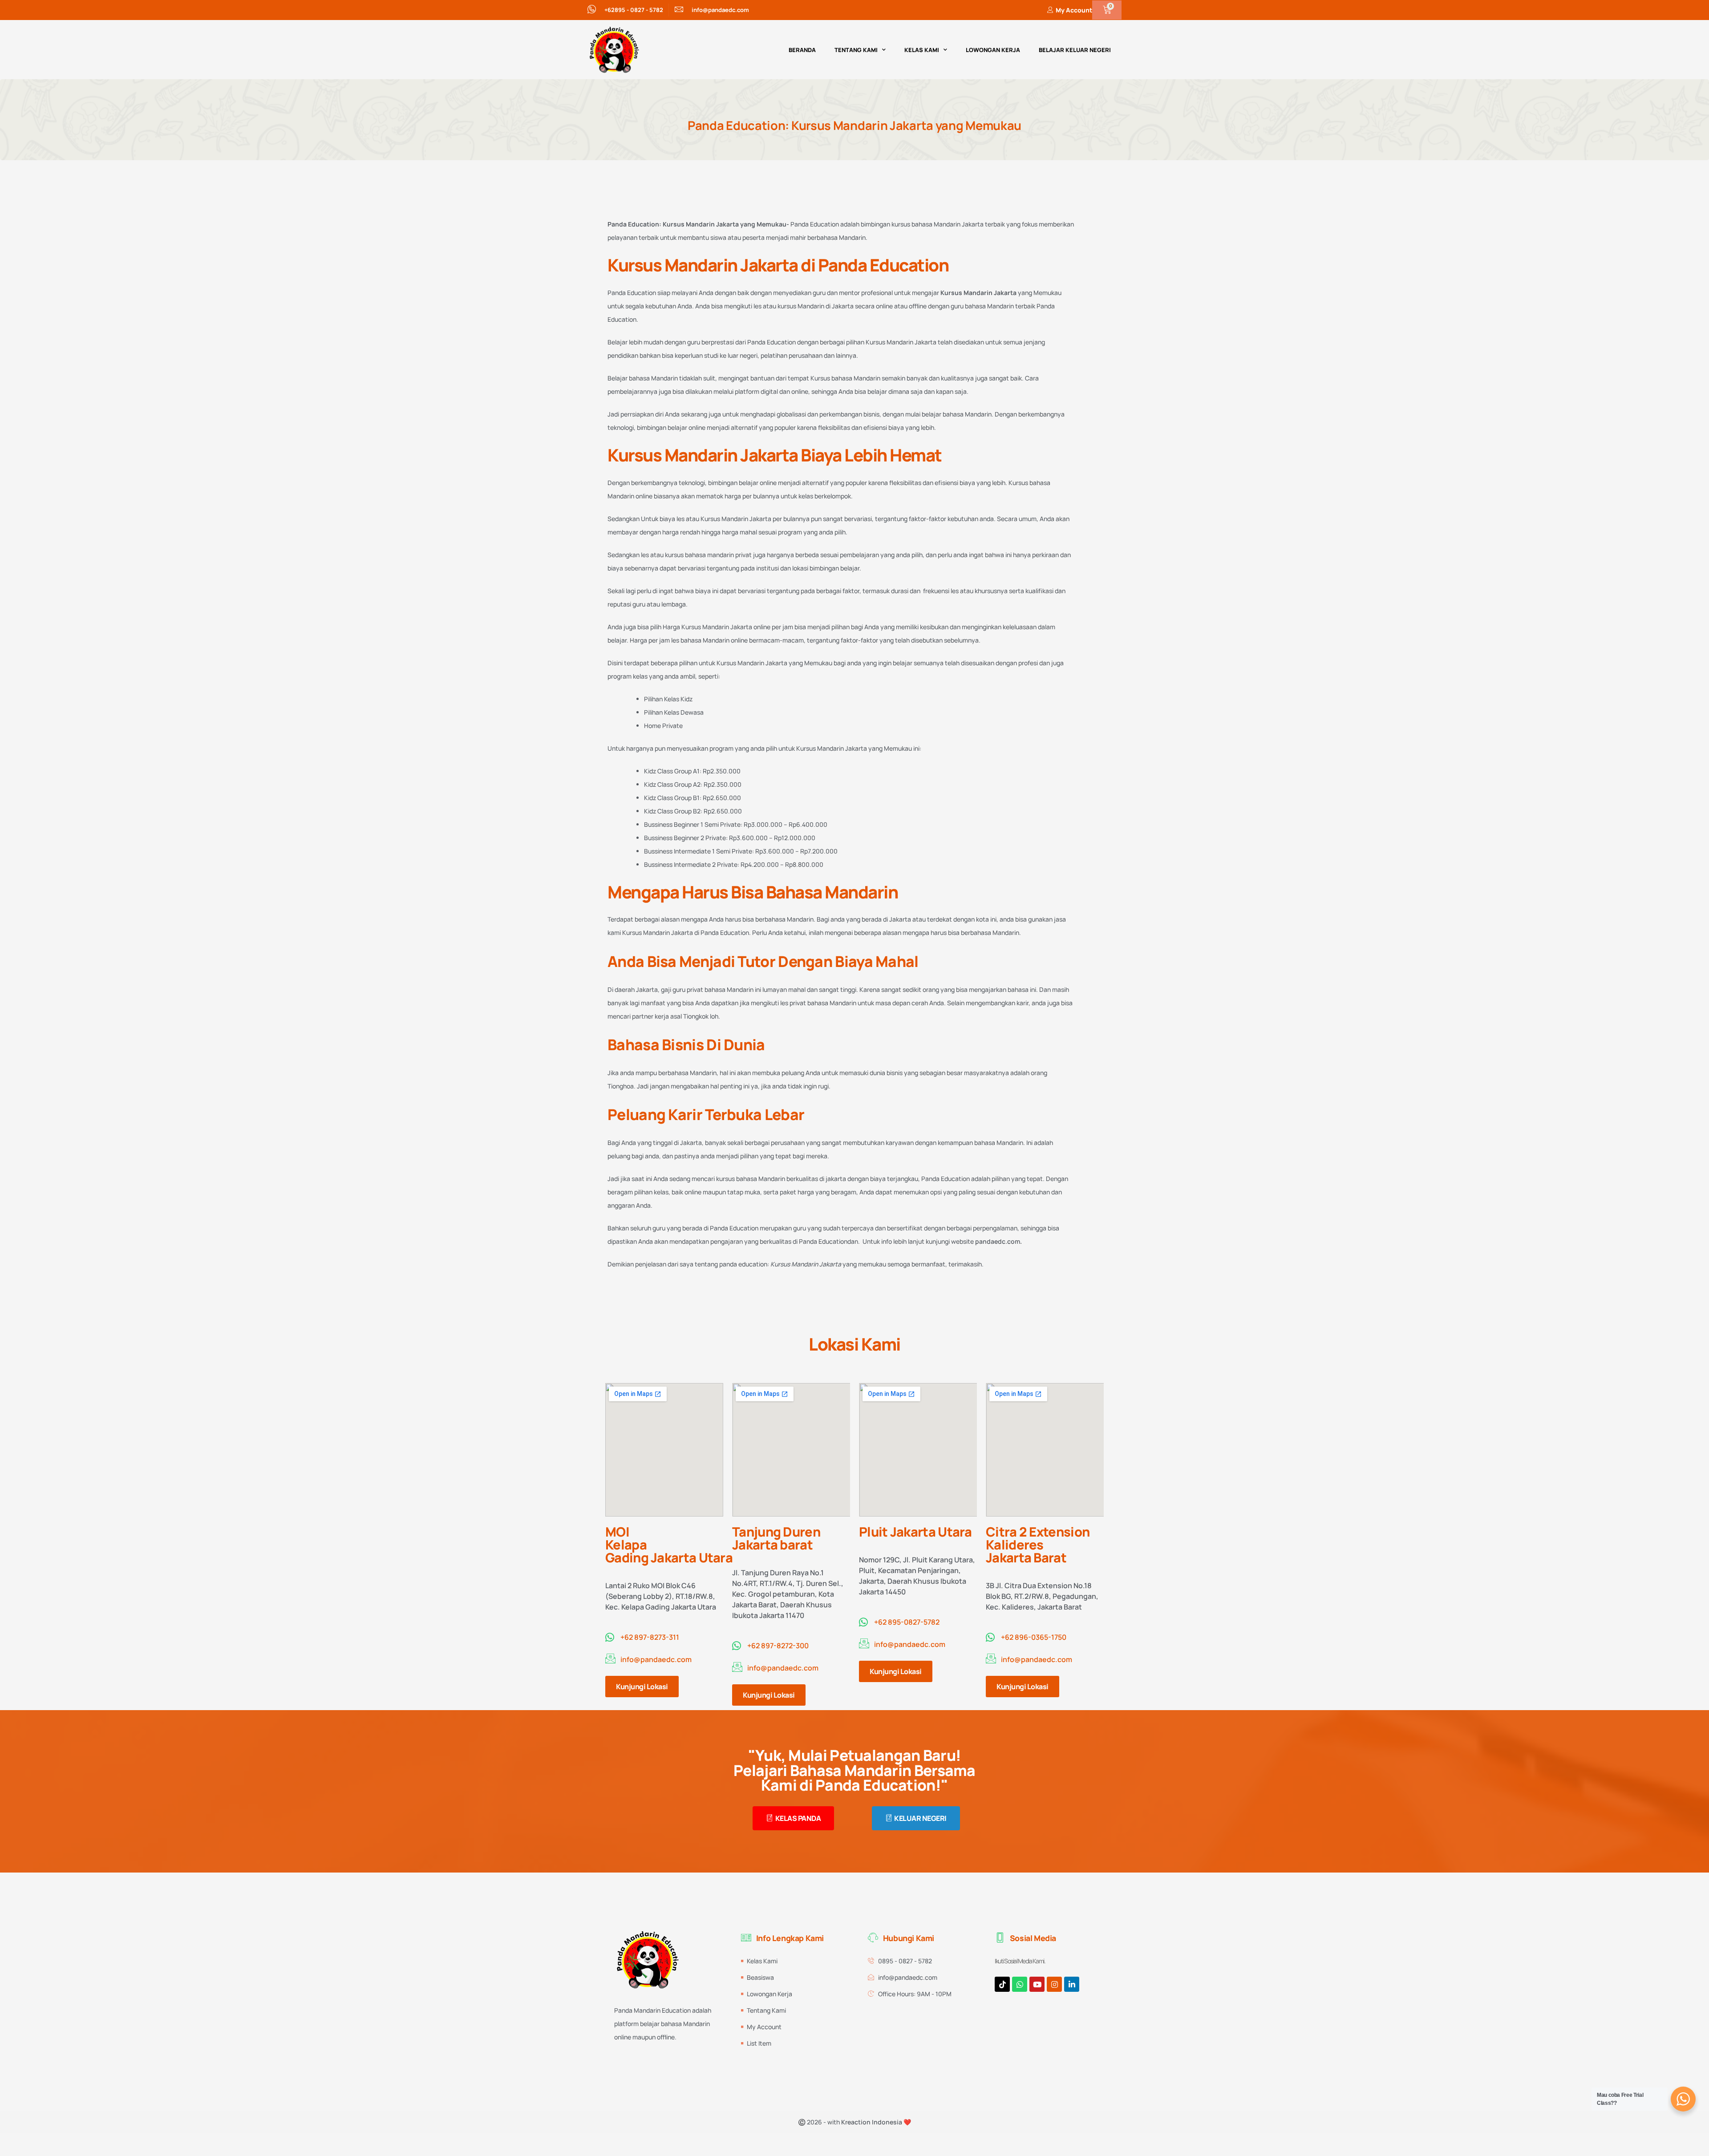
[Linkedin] (1072, 1984)
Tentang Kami (856, 50)
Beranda (802, 50)
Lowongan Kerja (993, 50)
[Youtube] (1037, 1984)
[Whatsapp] (1020, 1984)
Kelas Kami (922, 50)
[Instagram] (1054, 1984)
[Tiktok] (1002, 1984)
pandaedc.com (998, 1241)
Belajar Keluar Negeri (1075, 50)
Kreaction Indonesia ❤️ (876, 2122)
